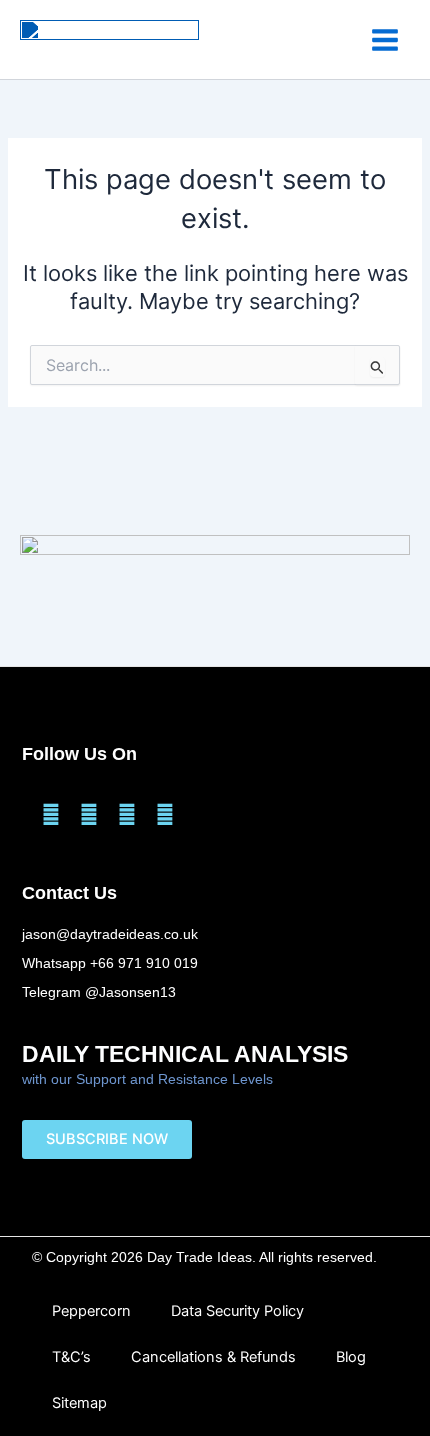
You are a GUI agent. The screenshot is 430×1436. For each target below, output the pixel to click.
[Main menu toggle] (385, 39)
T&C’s (71, 1357)
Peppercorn (91, 1311)
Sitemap (79, 1403)
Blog (351, 1357)
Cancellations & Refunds (213, 1357)
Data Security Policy (237, 1311)
